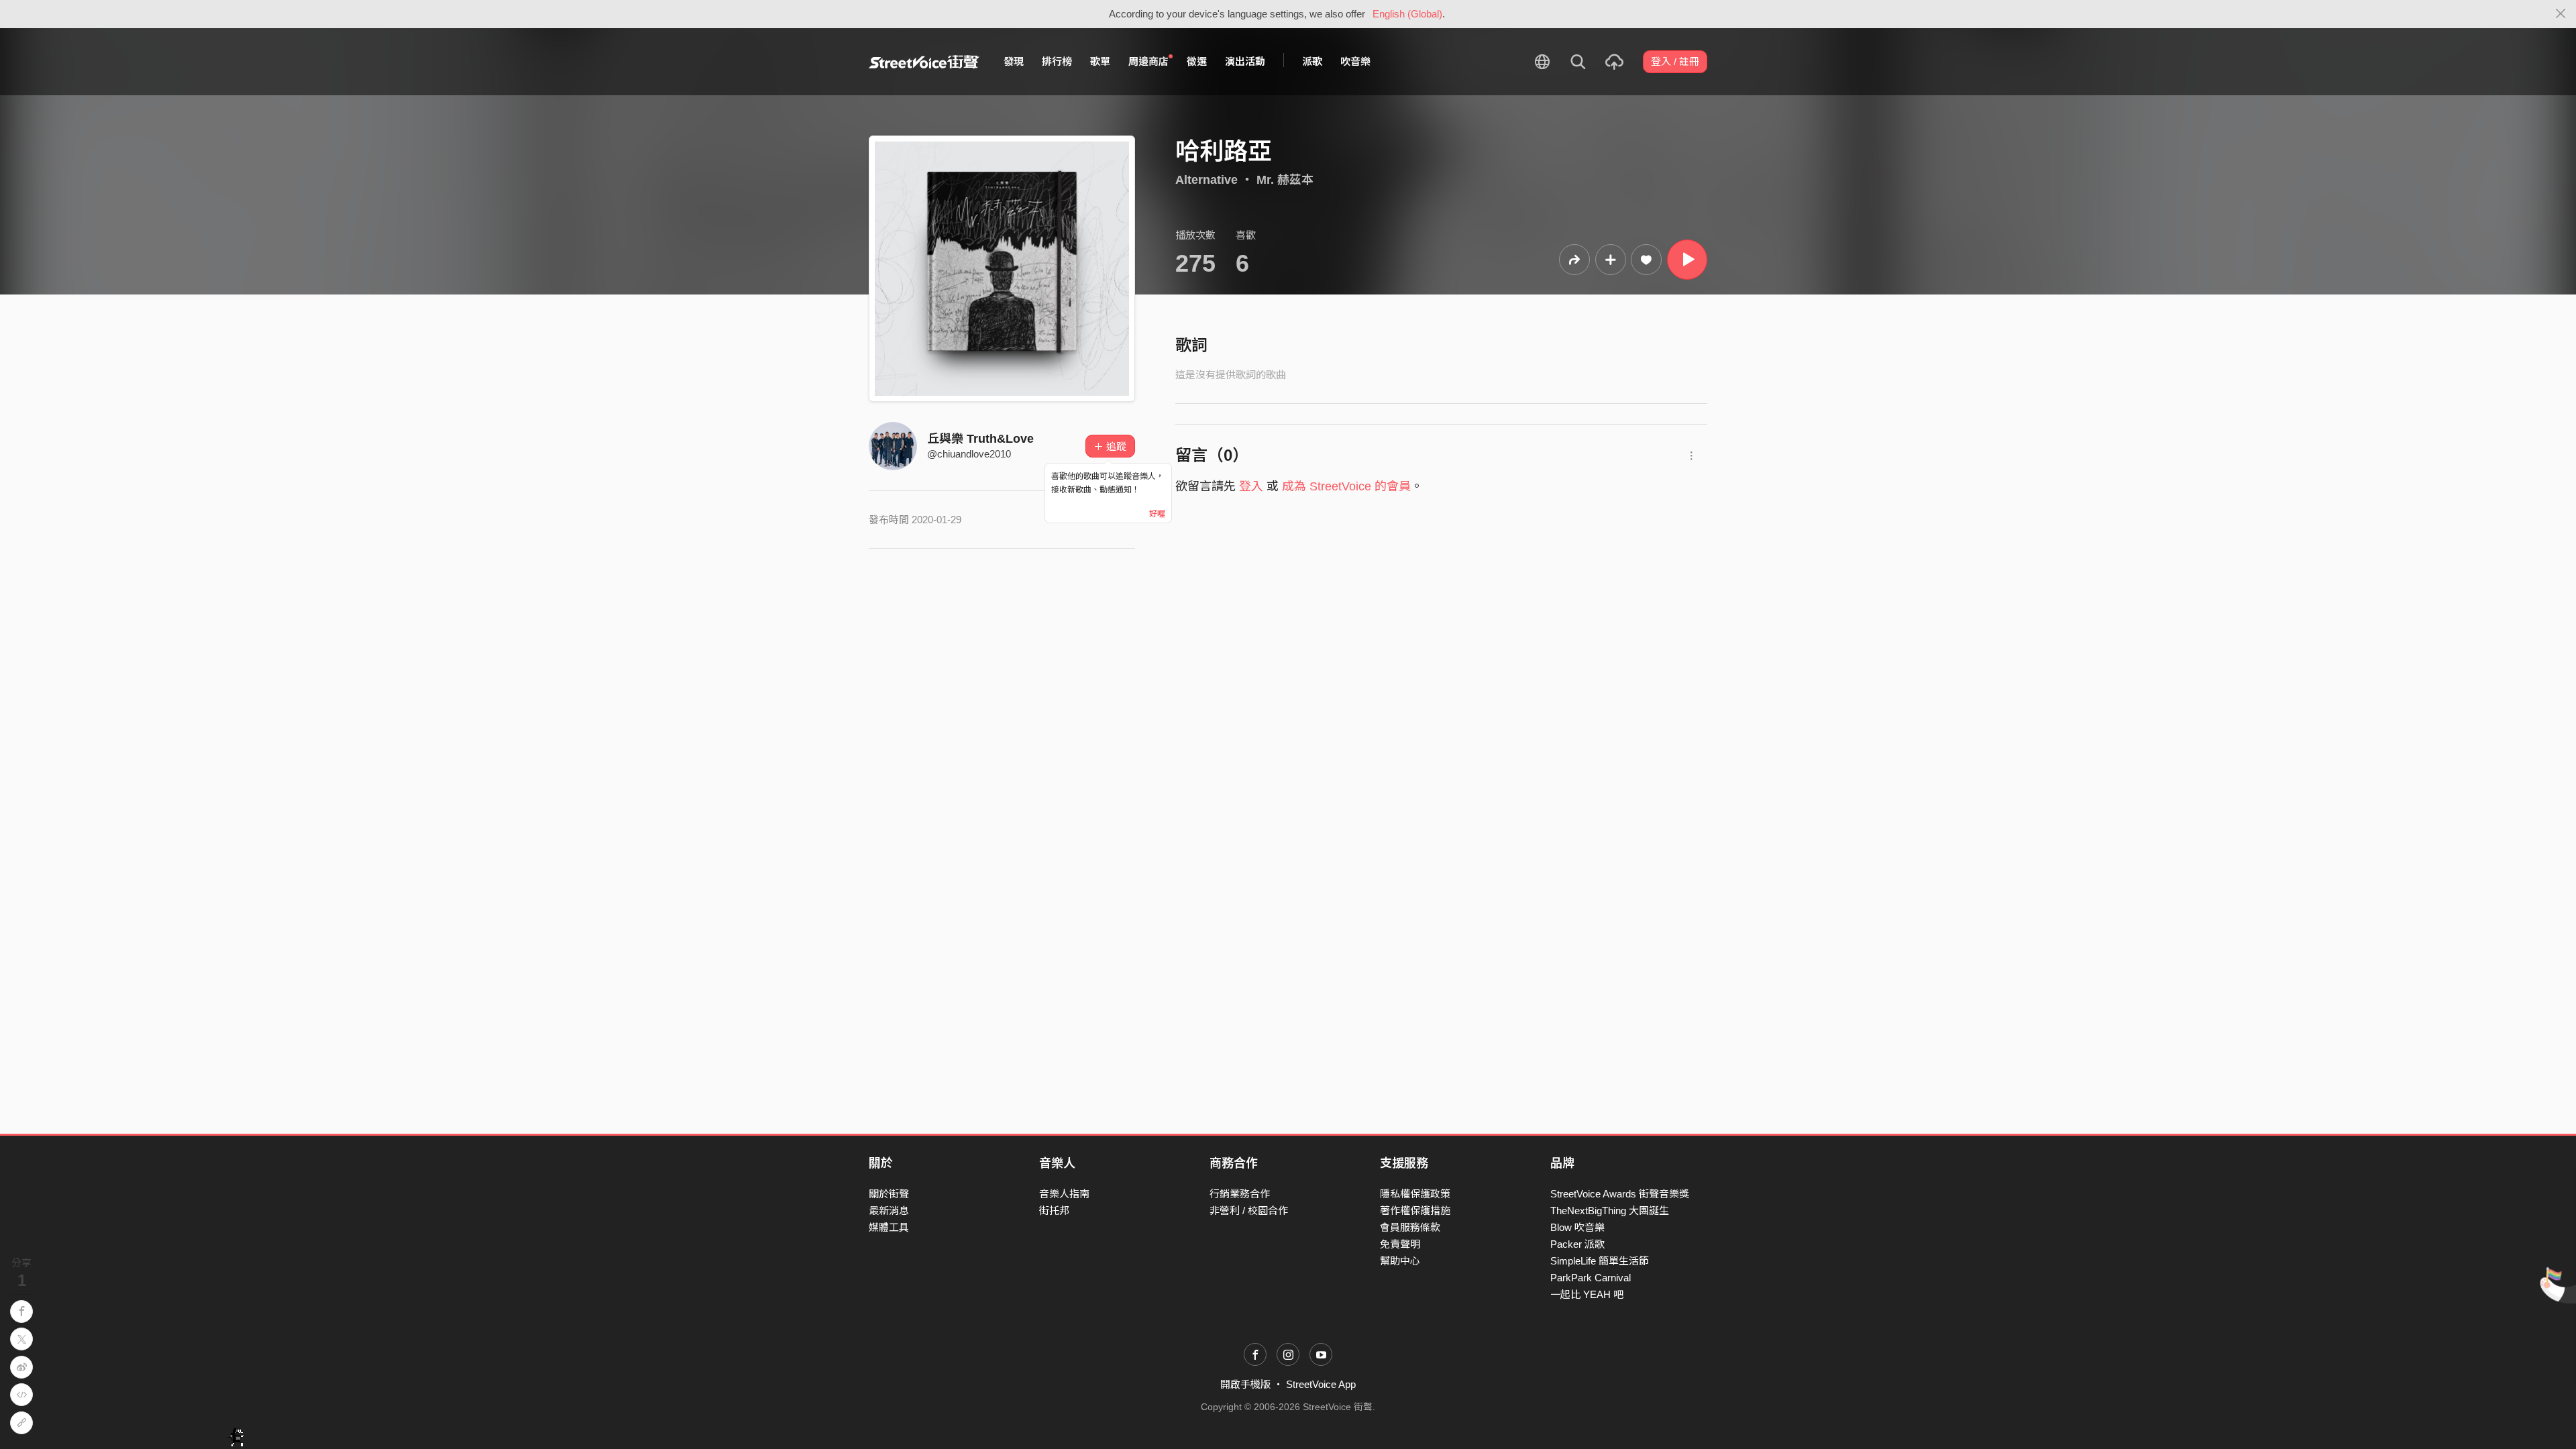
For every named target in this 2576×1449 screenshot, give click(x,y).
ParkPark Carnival (1591, 1278)
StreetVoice (924, 62)
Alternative (1206, 180)
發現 (1014, 61)
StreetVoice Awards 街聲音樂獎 (1620, 1194)
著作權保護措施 (1415, 1211)
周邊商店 (1148, 61)
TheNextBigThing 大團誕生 (1610, 1211)
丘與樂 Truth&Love (980, 439)
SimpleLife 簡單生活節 (1600, 1261)
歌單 (1100, 61)
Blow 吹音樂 (1577, 1227)
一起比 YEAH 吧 (1587, 1294)
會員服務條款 (1410, 1227)
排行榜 (1057, 61)
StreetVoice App (1321, 1384)
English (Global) (1407, 14)
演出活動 (1245, 61)
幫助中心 (1400, 1261)
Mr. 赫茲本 (1285, 180)
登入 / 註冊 (1675, 61)
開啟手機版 (1245, 1384)
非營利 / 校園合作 (1249, 1211)
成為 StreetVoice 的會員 (1346, 486)
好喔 (1157, 514)
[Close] (2561, 14)
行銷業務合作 (1240, 1194)
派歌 (1312, 61)
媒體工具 (889, 1227)
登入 (1251, 486)
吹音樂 (1355, 61)
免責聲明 (1400, 1244)
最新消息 (889, 1211)
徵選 (1197, 61)
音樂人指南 (1064, 1194)
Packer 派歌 (1577, 1244)
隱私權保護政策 (1415, 1194)
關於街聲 (889, 1194)
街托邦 (1054, 1211)
